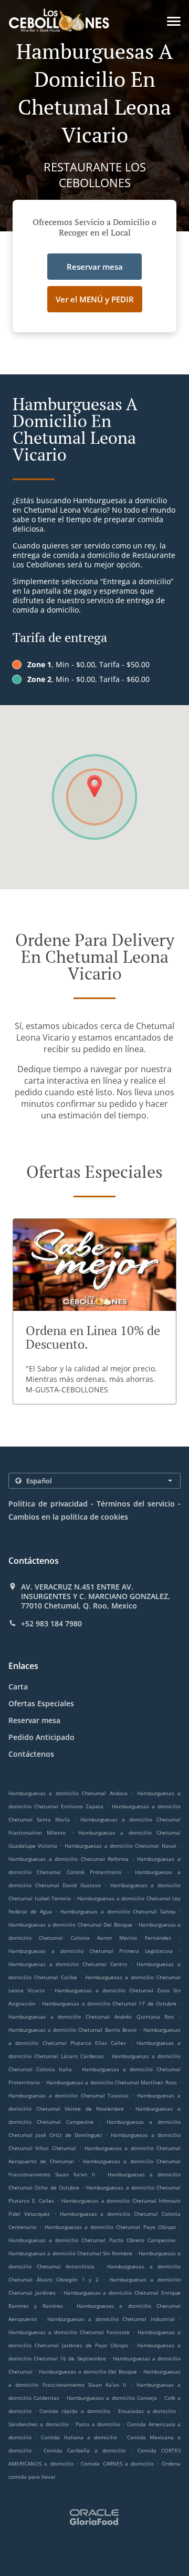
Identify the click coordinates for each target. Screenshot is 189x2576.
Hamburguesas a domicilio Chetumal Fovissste (69, 2332)
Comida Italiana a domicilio (81, 2437)
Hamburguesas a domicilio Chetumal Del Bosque (70, 1925)
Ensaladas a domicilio (149, 2411)
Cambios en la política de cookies (68, 1517)
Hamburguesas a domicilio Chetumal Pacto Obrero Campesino (92, 2240)
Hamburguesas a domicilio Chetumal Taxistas (69, 2095)
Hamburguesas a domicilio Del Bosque (88, 2371)
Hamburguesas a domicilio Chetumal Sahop (118, 1911)
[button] (174, 21)
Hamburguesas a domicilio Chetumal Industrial (111, 2319)
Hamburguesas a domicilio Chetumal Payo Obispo (110, 2227)
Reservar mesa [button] (95, 267)
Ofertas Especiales (41, 1703)
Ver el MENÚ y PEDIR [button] (95, 299)
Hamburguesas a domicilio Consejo (112, 2398)
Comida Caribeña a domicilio (87, 2450)
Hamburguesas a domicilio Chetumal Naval (120, 1846)
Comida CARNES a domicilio (119, 2463)
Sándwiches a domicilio (40, 2424)
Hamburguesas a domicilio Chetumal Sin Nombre (70, 2253)
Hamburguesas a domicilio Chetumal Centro (68, 1964)
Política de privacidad (48, 1504)
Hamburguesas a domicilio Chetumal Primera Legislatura (91, 1951)
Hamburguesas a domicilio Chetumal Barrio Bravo (72, 2030)
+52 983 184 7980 (51, 1624)
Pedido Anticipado (41, 1737)
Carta (18, 1687)
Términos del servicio (136, 1504)
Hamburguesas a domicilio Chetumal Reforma (69, 1859)
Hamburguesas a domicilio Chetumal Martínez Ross (112, 2082)
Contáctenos (31, 1754)
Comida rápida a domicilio (76, 2411)
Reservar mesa (34, 1720)
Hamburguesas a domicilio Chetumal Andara (68, 1793)
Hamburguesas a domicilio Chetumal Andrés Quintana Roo (91, 2017)
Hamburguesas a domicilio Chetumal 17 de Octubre (109, 2003)
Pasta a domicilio (99, 2424)
